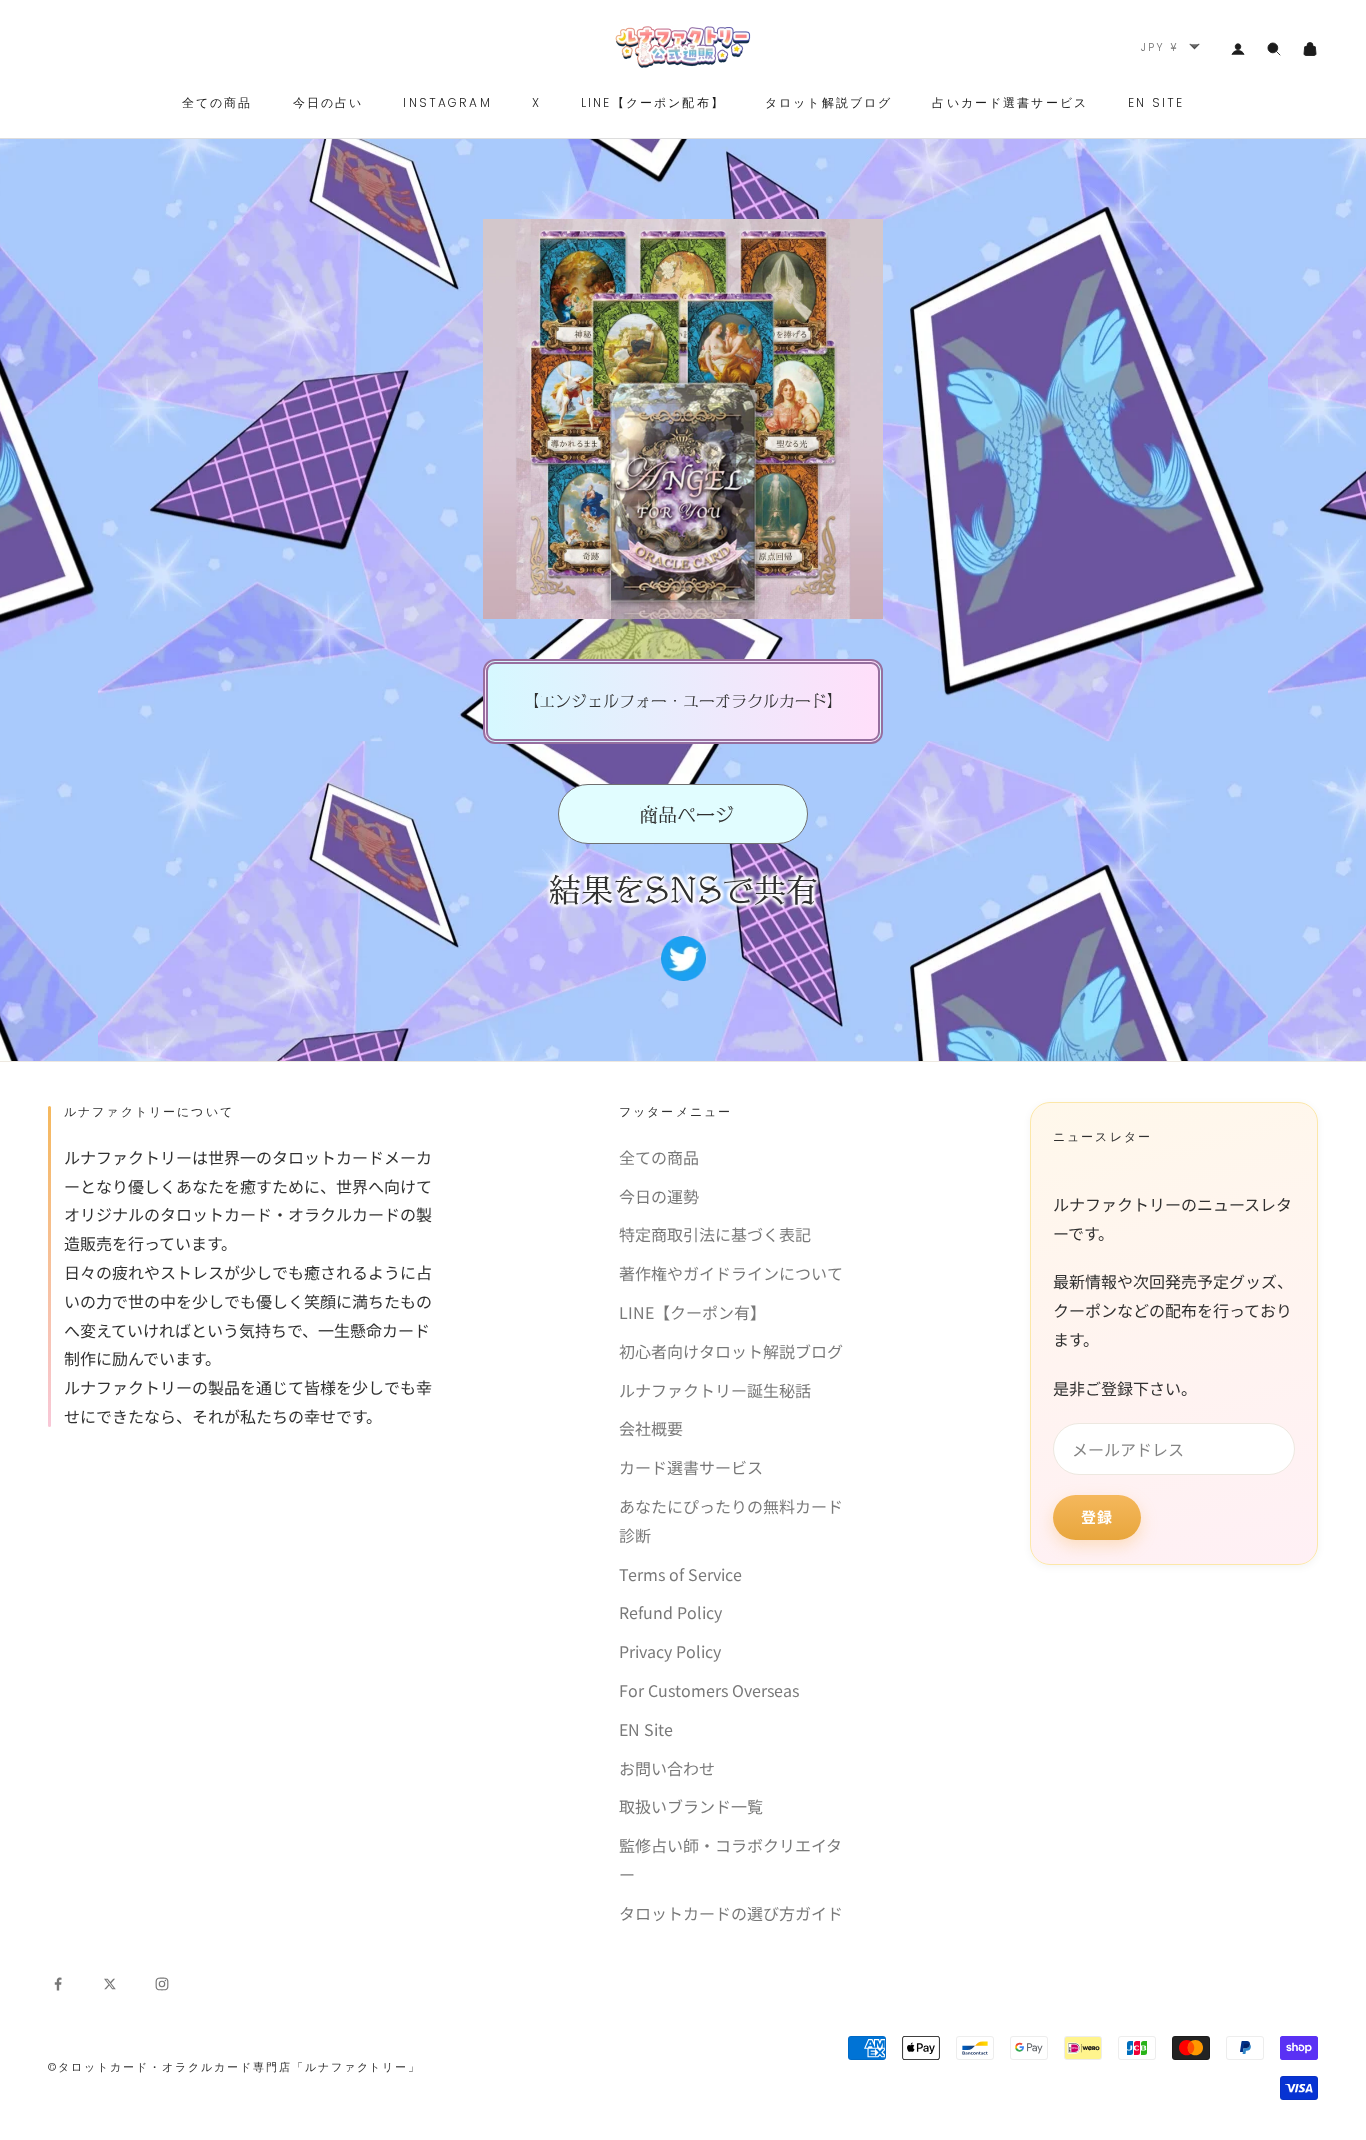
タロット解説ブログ (828, 102)
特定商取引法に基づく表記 (715, 1234)
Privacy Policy (670, 1651)
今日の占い (328, 102)
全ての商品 (217, 102)
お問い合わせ (667, 1768)
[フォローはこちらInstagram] (162, 1981)
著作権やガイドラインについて (731, 1273)
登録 (1097, 1516)
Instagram (447, 102)
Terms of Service (680, 1574)
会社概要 (651, 1428)
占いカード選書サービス (1010, 102)
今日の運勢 (659, 1196)
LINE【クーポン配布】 (653, 102)
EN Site (646, 1729)
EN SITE (1156, 102)
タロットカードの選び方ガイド (731, 1913)
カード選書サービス (691, 1467)
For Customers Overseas (709, 1690)
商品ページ (683, 814)
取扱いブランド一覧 (691, 1806)
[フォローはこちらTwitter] (110, 1981)
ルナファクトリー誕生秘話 (715, 1390)
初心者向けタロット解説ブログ (731, 1351)
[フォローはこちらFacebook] (58, 1981)
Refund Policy (670, 1612)
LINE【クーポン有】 (692, 1312)
